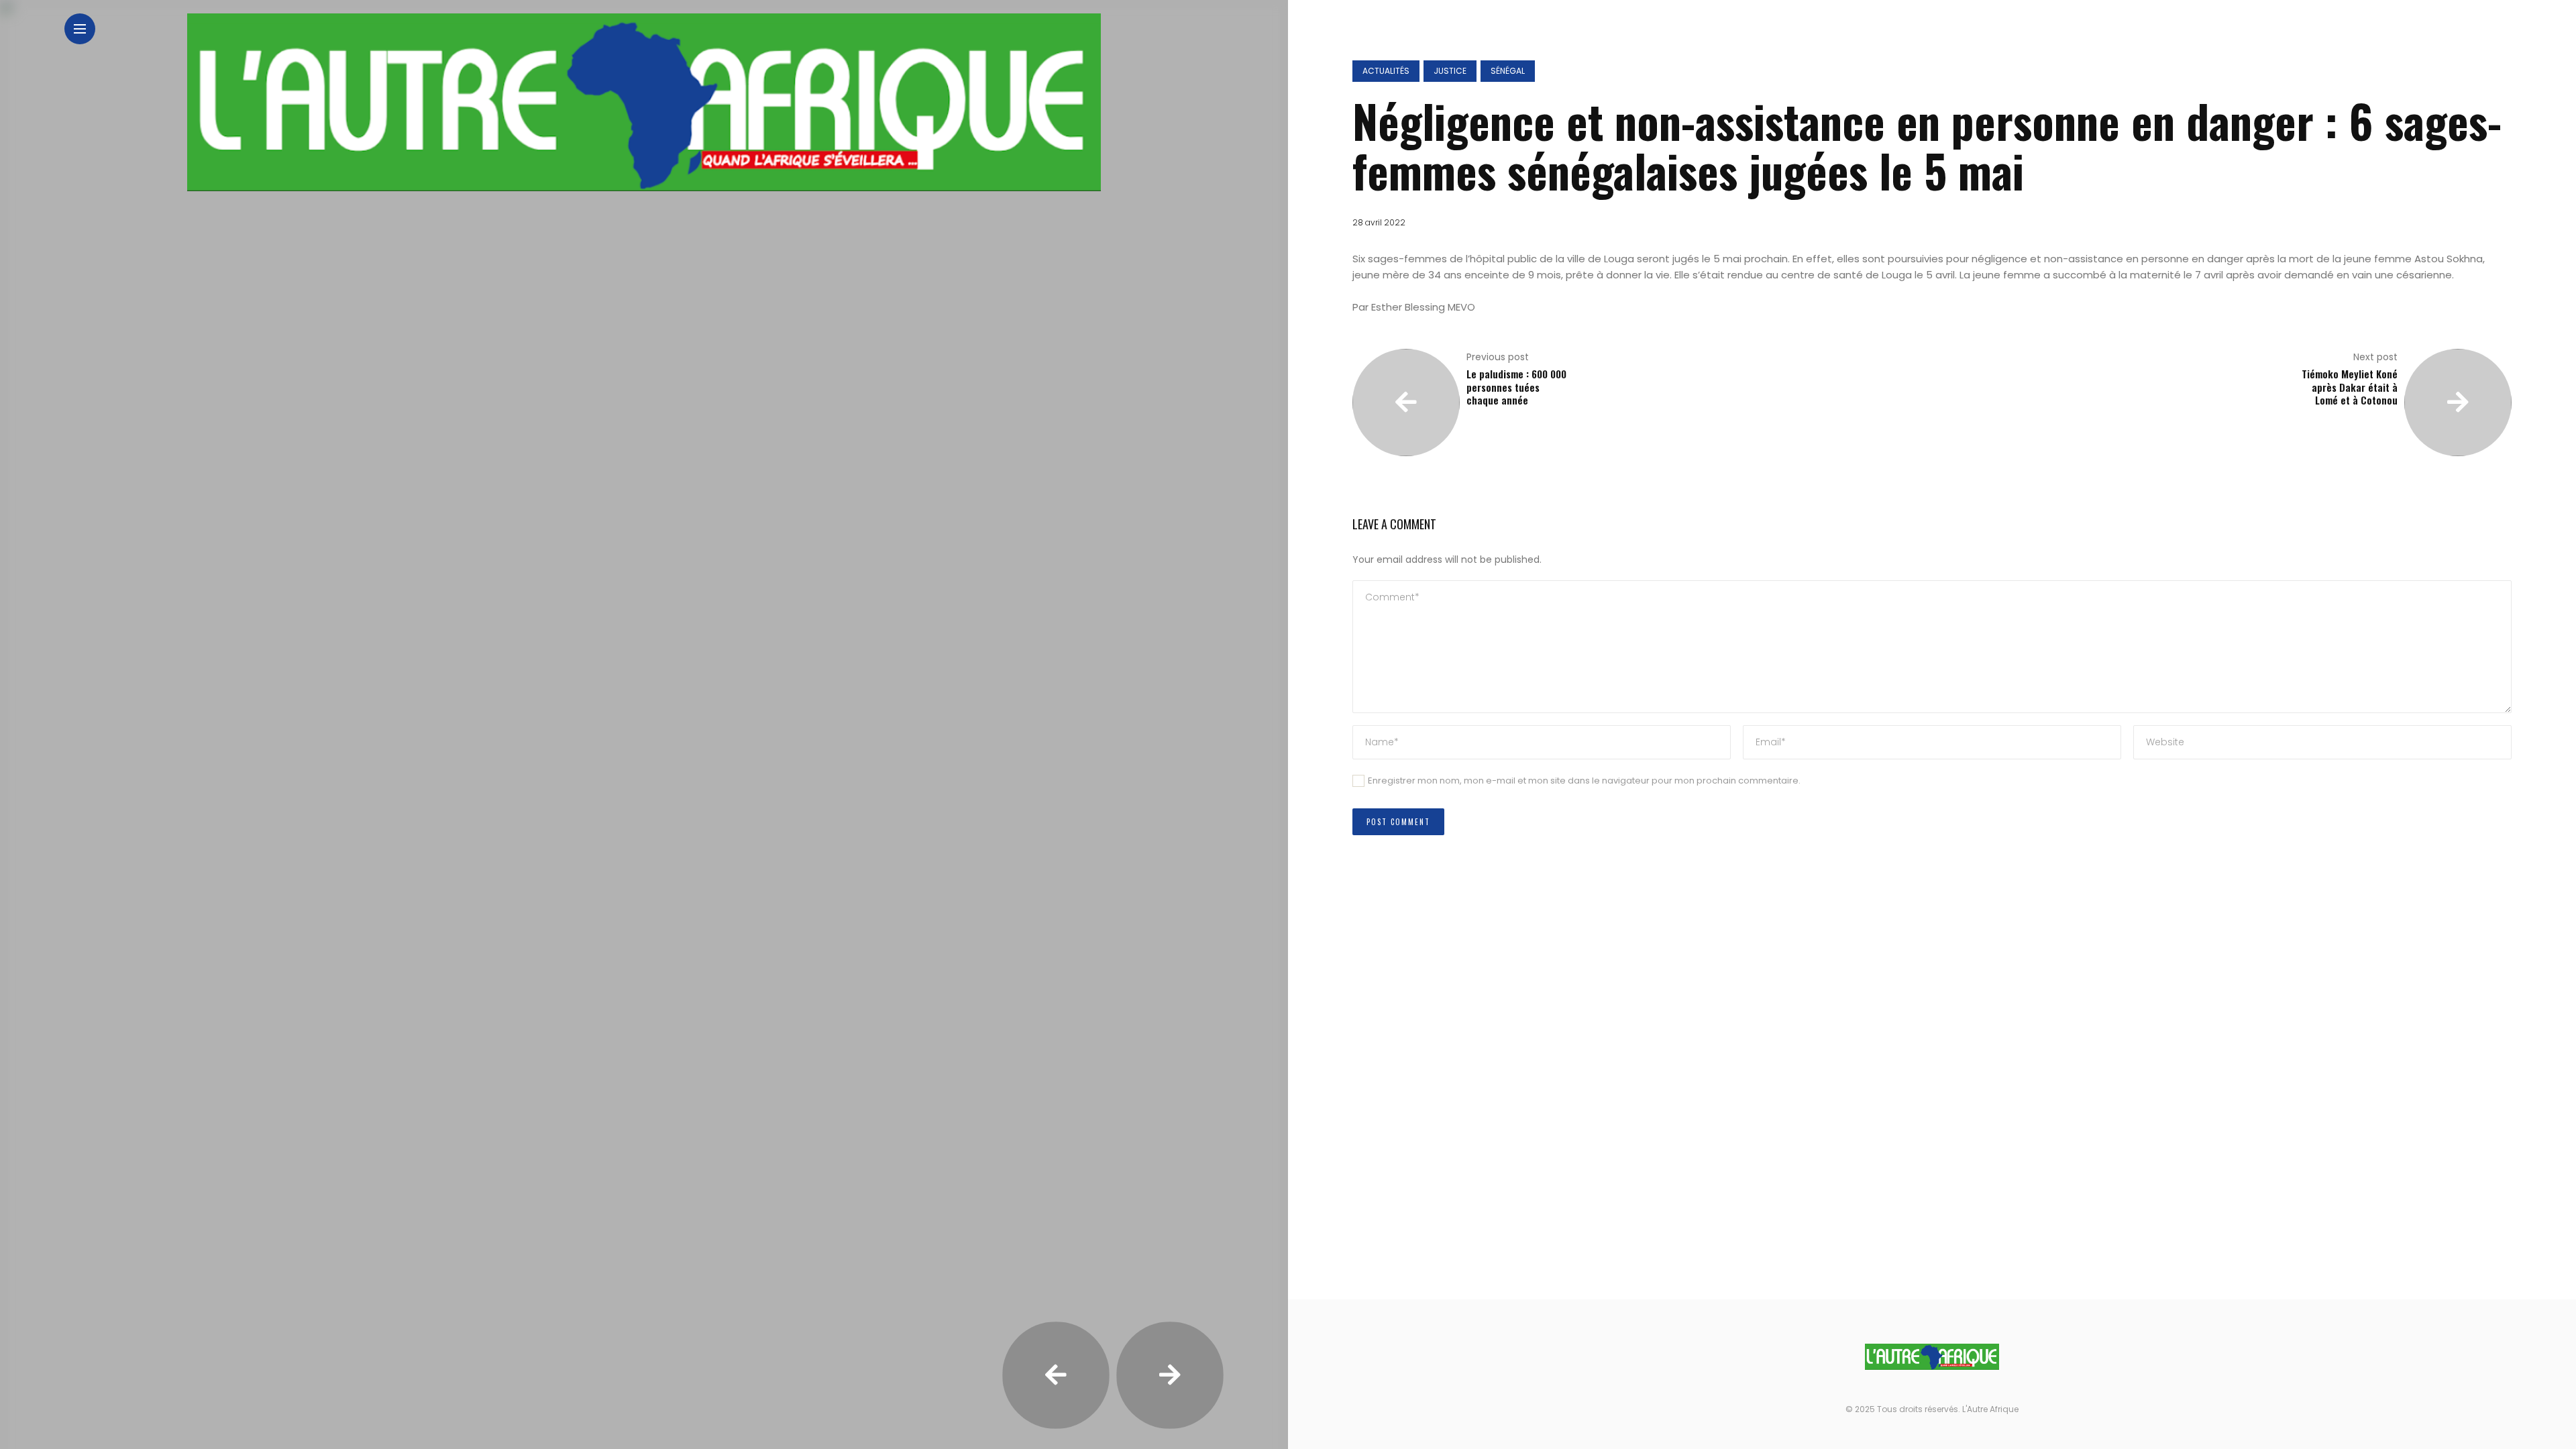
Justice (1450, 71)
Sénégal (1508, 71)
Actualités (1386, 71)
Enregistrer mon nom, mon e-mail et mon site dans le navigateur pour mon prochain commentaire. (1584, 781)
